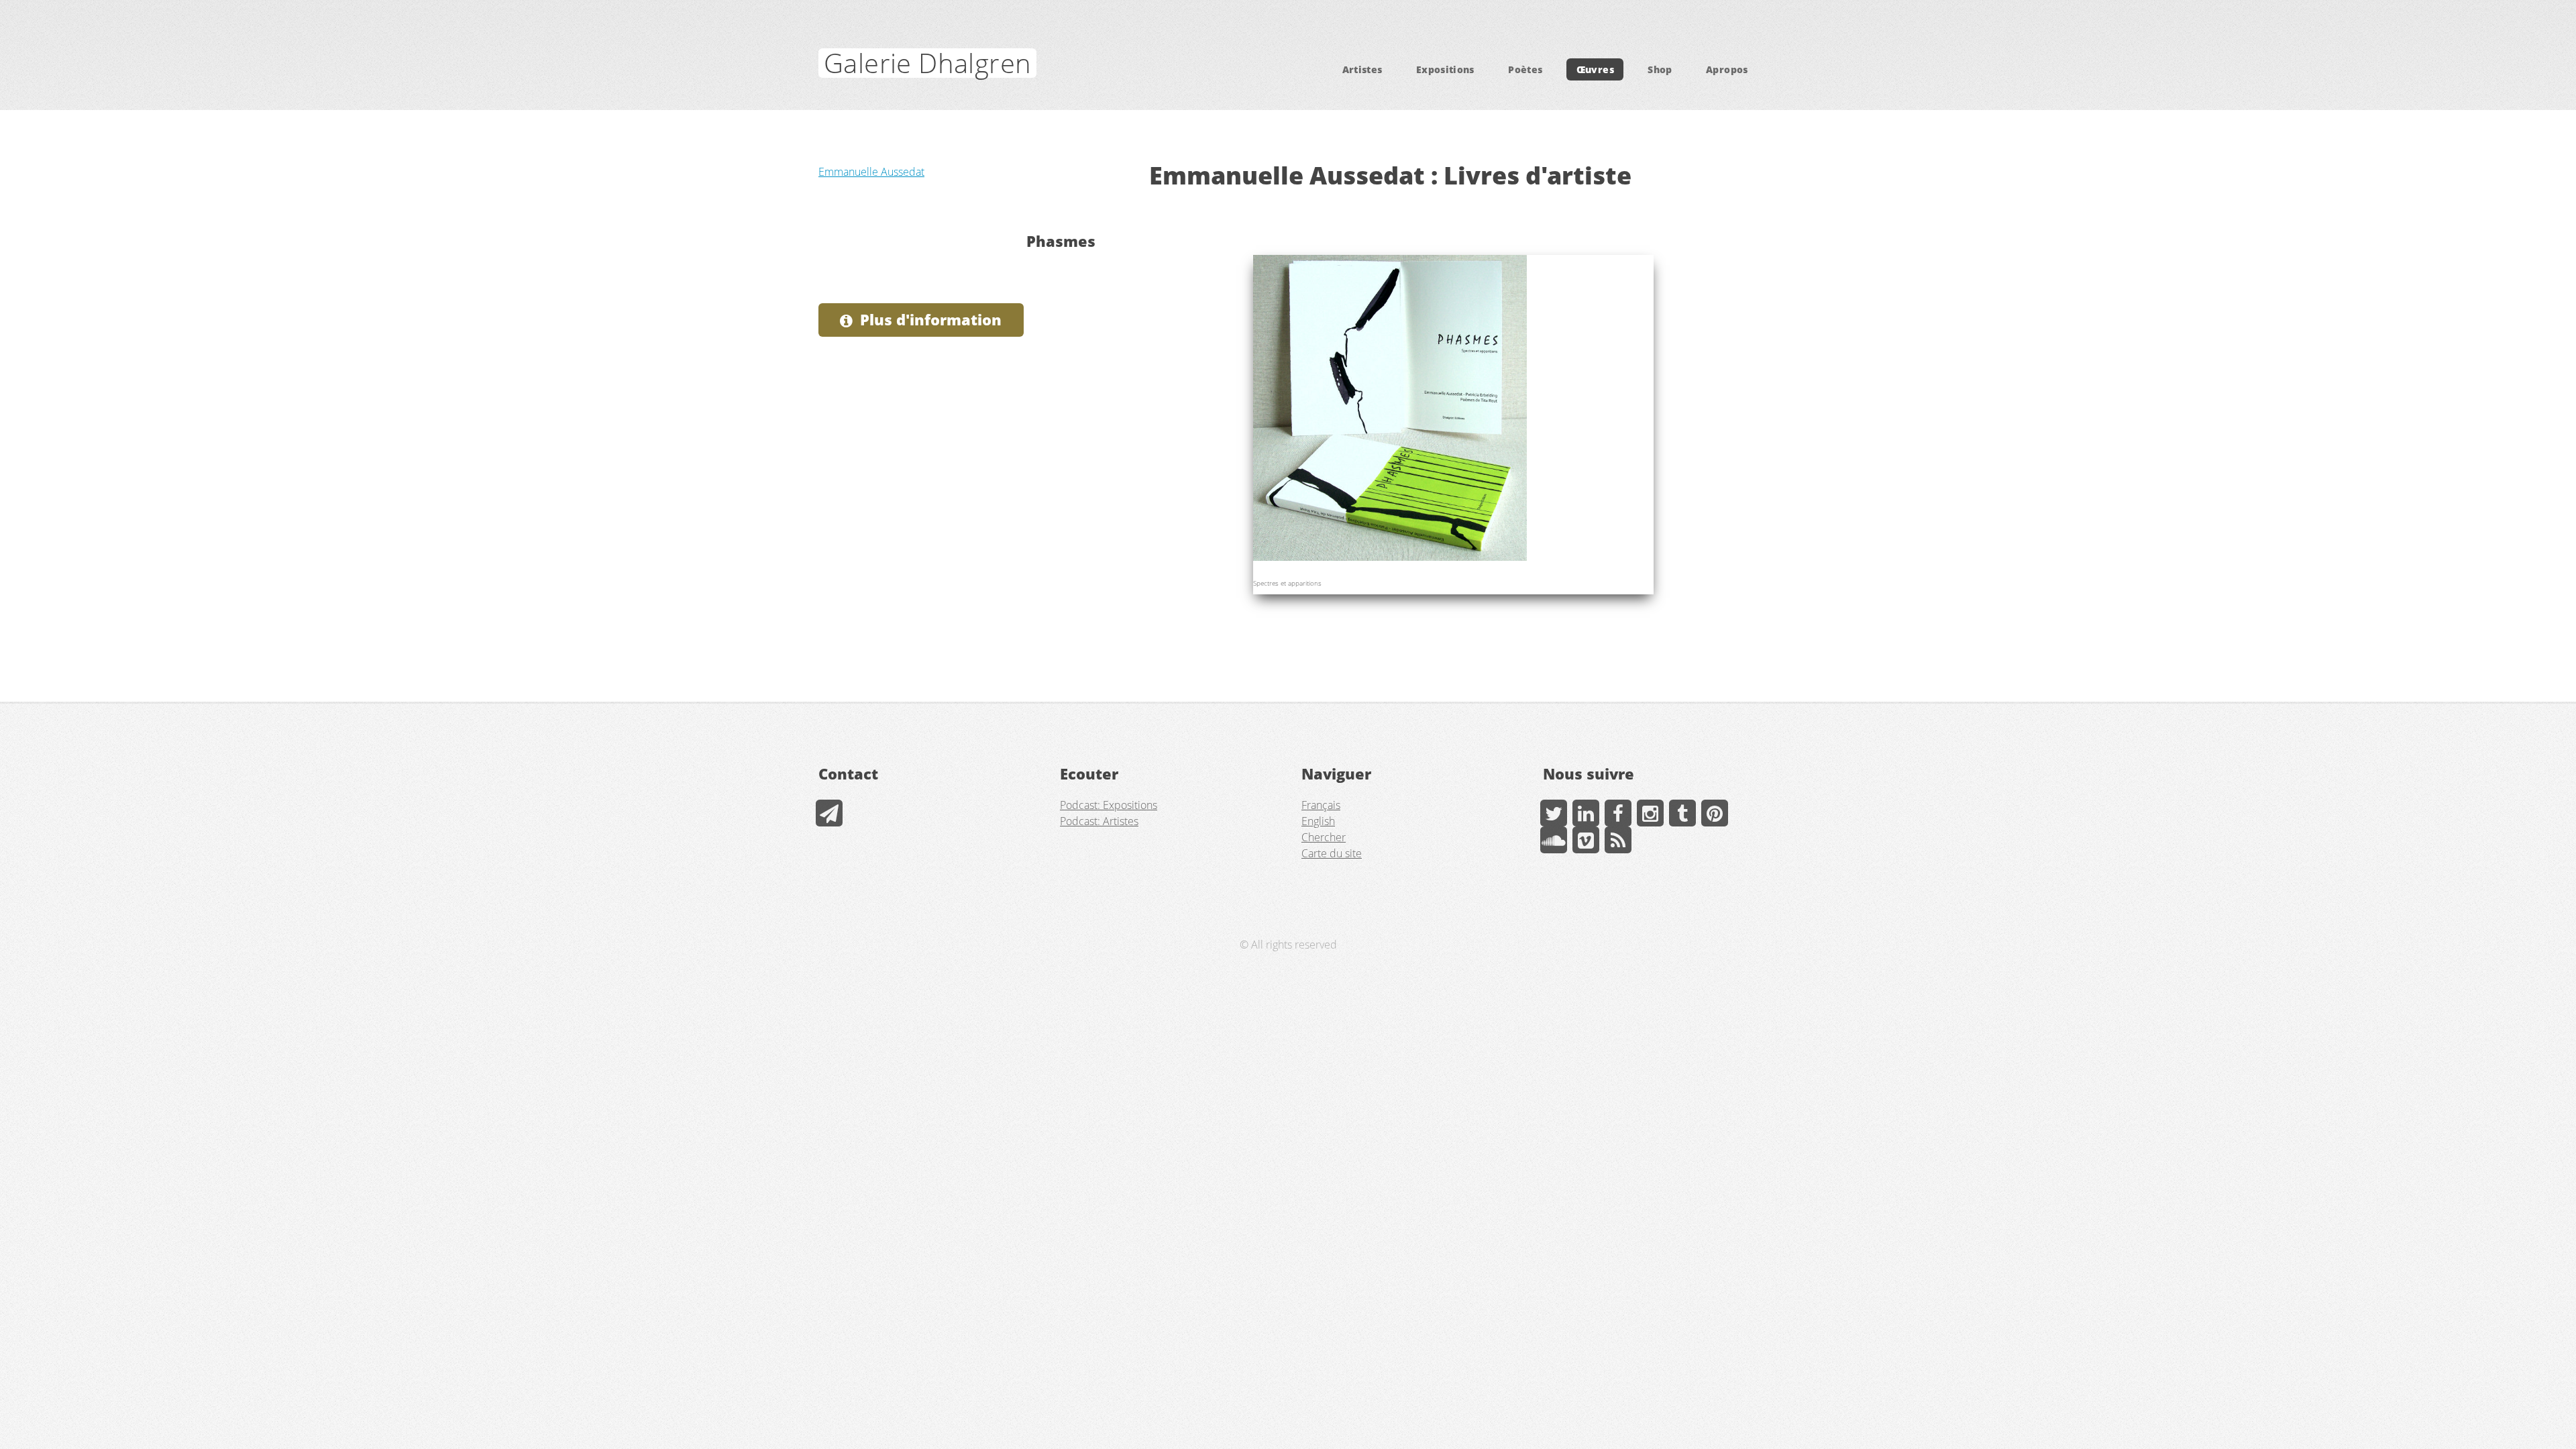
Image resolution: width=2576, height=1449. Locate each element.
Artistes (1362, 69)
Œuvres (1595, 69)
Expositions (1445, 69)
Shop (1660, 69)
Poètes (1525, 69)
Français (1321, 805)
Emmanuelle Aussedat (871, 172)
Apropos (1727, 69)
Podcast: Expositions (1109, 805)
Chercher (1324, 837)
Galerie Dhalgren (927, 63)
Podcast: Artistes (1099, 821)
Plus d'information (931, 320)
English (1318, 821)
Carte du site (1332, 853)
